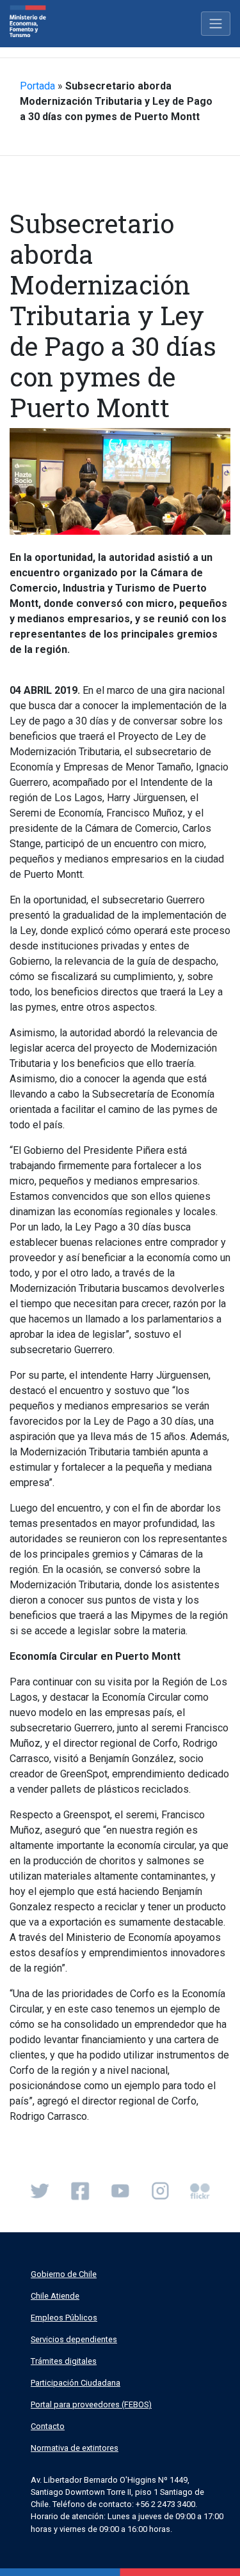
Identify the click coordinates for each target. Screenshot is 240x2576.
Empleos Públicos (64, 2318)
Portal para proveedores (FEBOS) (91, 2404)
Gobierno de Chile (64, 2274)
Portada (37, 86)
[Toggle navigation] (216, 24)
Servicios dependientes (74, 2339)
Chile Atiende (55, 2296)
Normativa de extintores (75, 2448)
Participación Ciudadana (76, 2383)
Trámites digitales (64, 2361)
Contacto (48, 2426)
